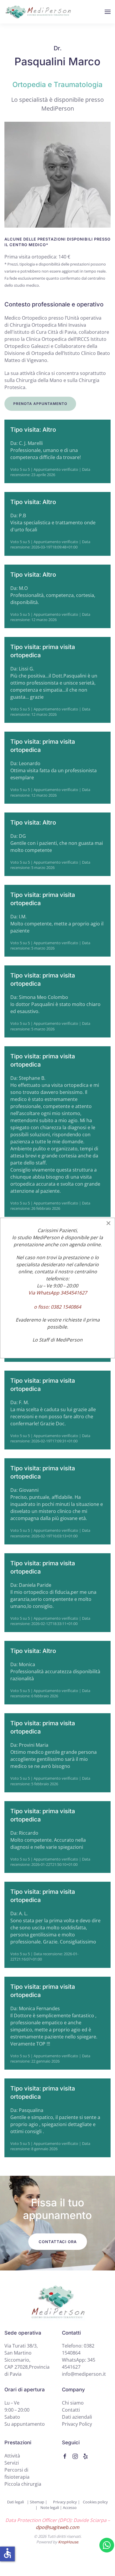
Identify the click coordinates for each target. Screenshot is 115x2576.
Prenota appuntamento (40, 404)
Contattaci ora (58, 2242)
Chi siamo (73, 2403)
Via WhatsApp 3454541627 (58, 1293)
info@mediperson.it (84, 2374)
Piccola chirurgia (23, 2484)
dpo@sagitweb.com (57, 2527)
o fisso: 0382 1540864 (57, 1307)
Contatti (71, 2410)
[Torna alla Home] (38, 12)
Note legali (50, 2507)
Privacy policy (65, 2502)
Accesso (70, 2507)
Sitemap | (38, 2502)
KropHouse (68, 2542)
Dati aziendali (77, 2417)
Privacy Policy (77, 2424)
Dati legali (15, 2502)
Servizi (12, 2463)
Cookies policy (95, 2502)
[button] (108, 12)
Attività (12, 2456)
